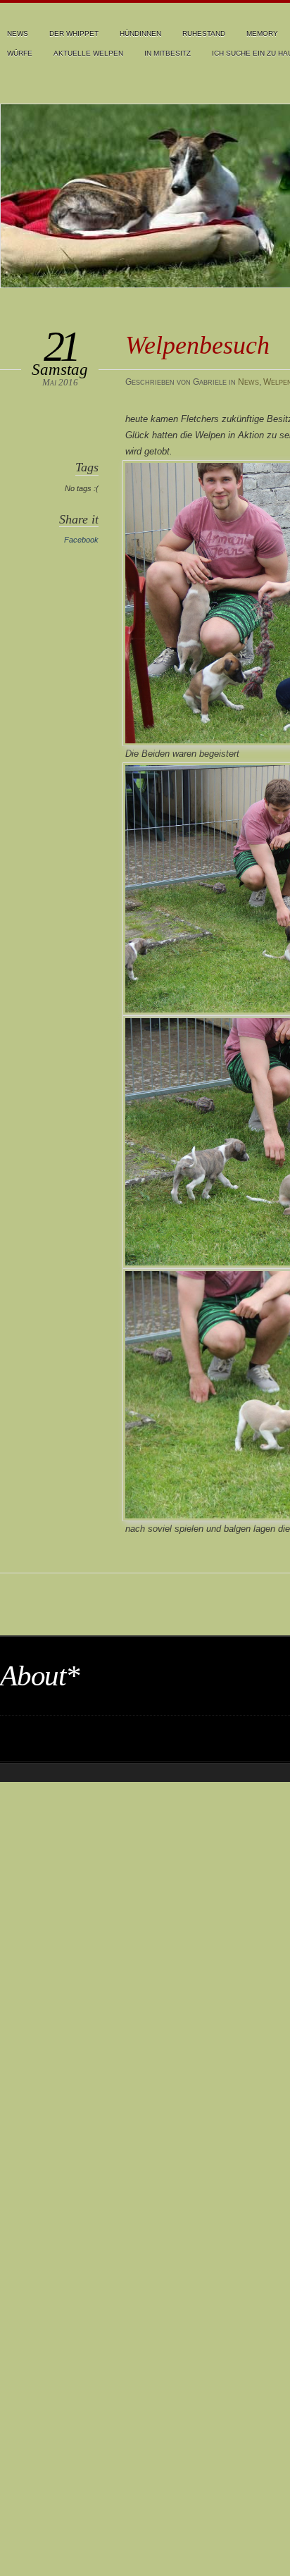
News (18, 33)
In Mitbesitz (168, 53)
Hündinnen (140, 33)
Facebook (81, 540)
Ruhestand (204, 33)
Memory (262, 33)
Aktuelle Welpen (88, 53)
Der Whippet (74, 33)
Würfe (20, 53)
